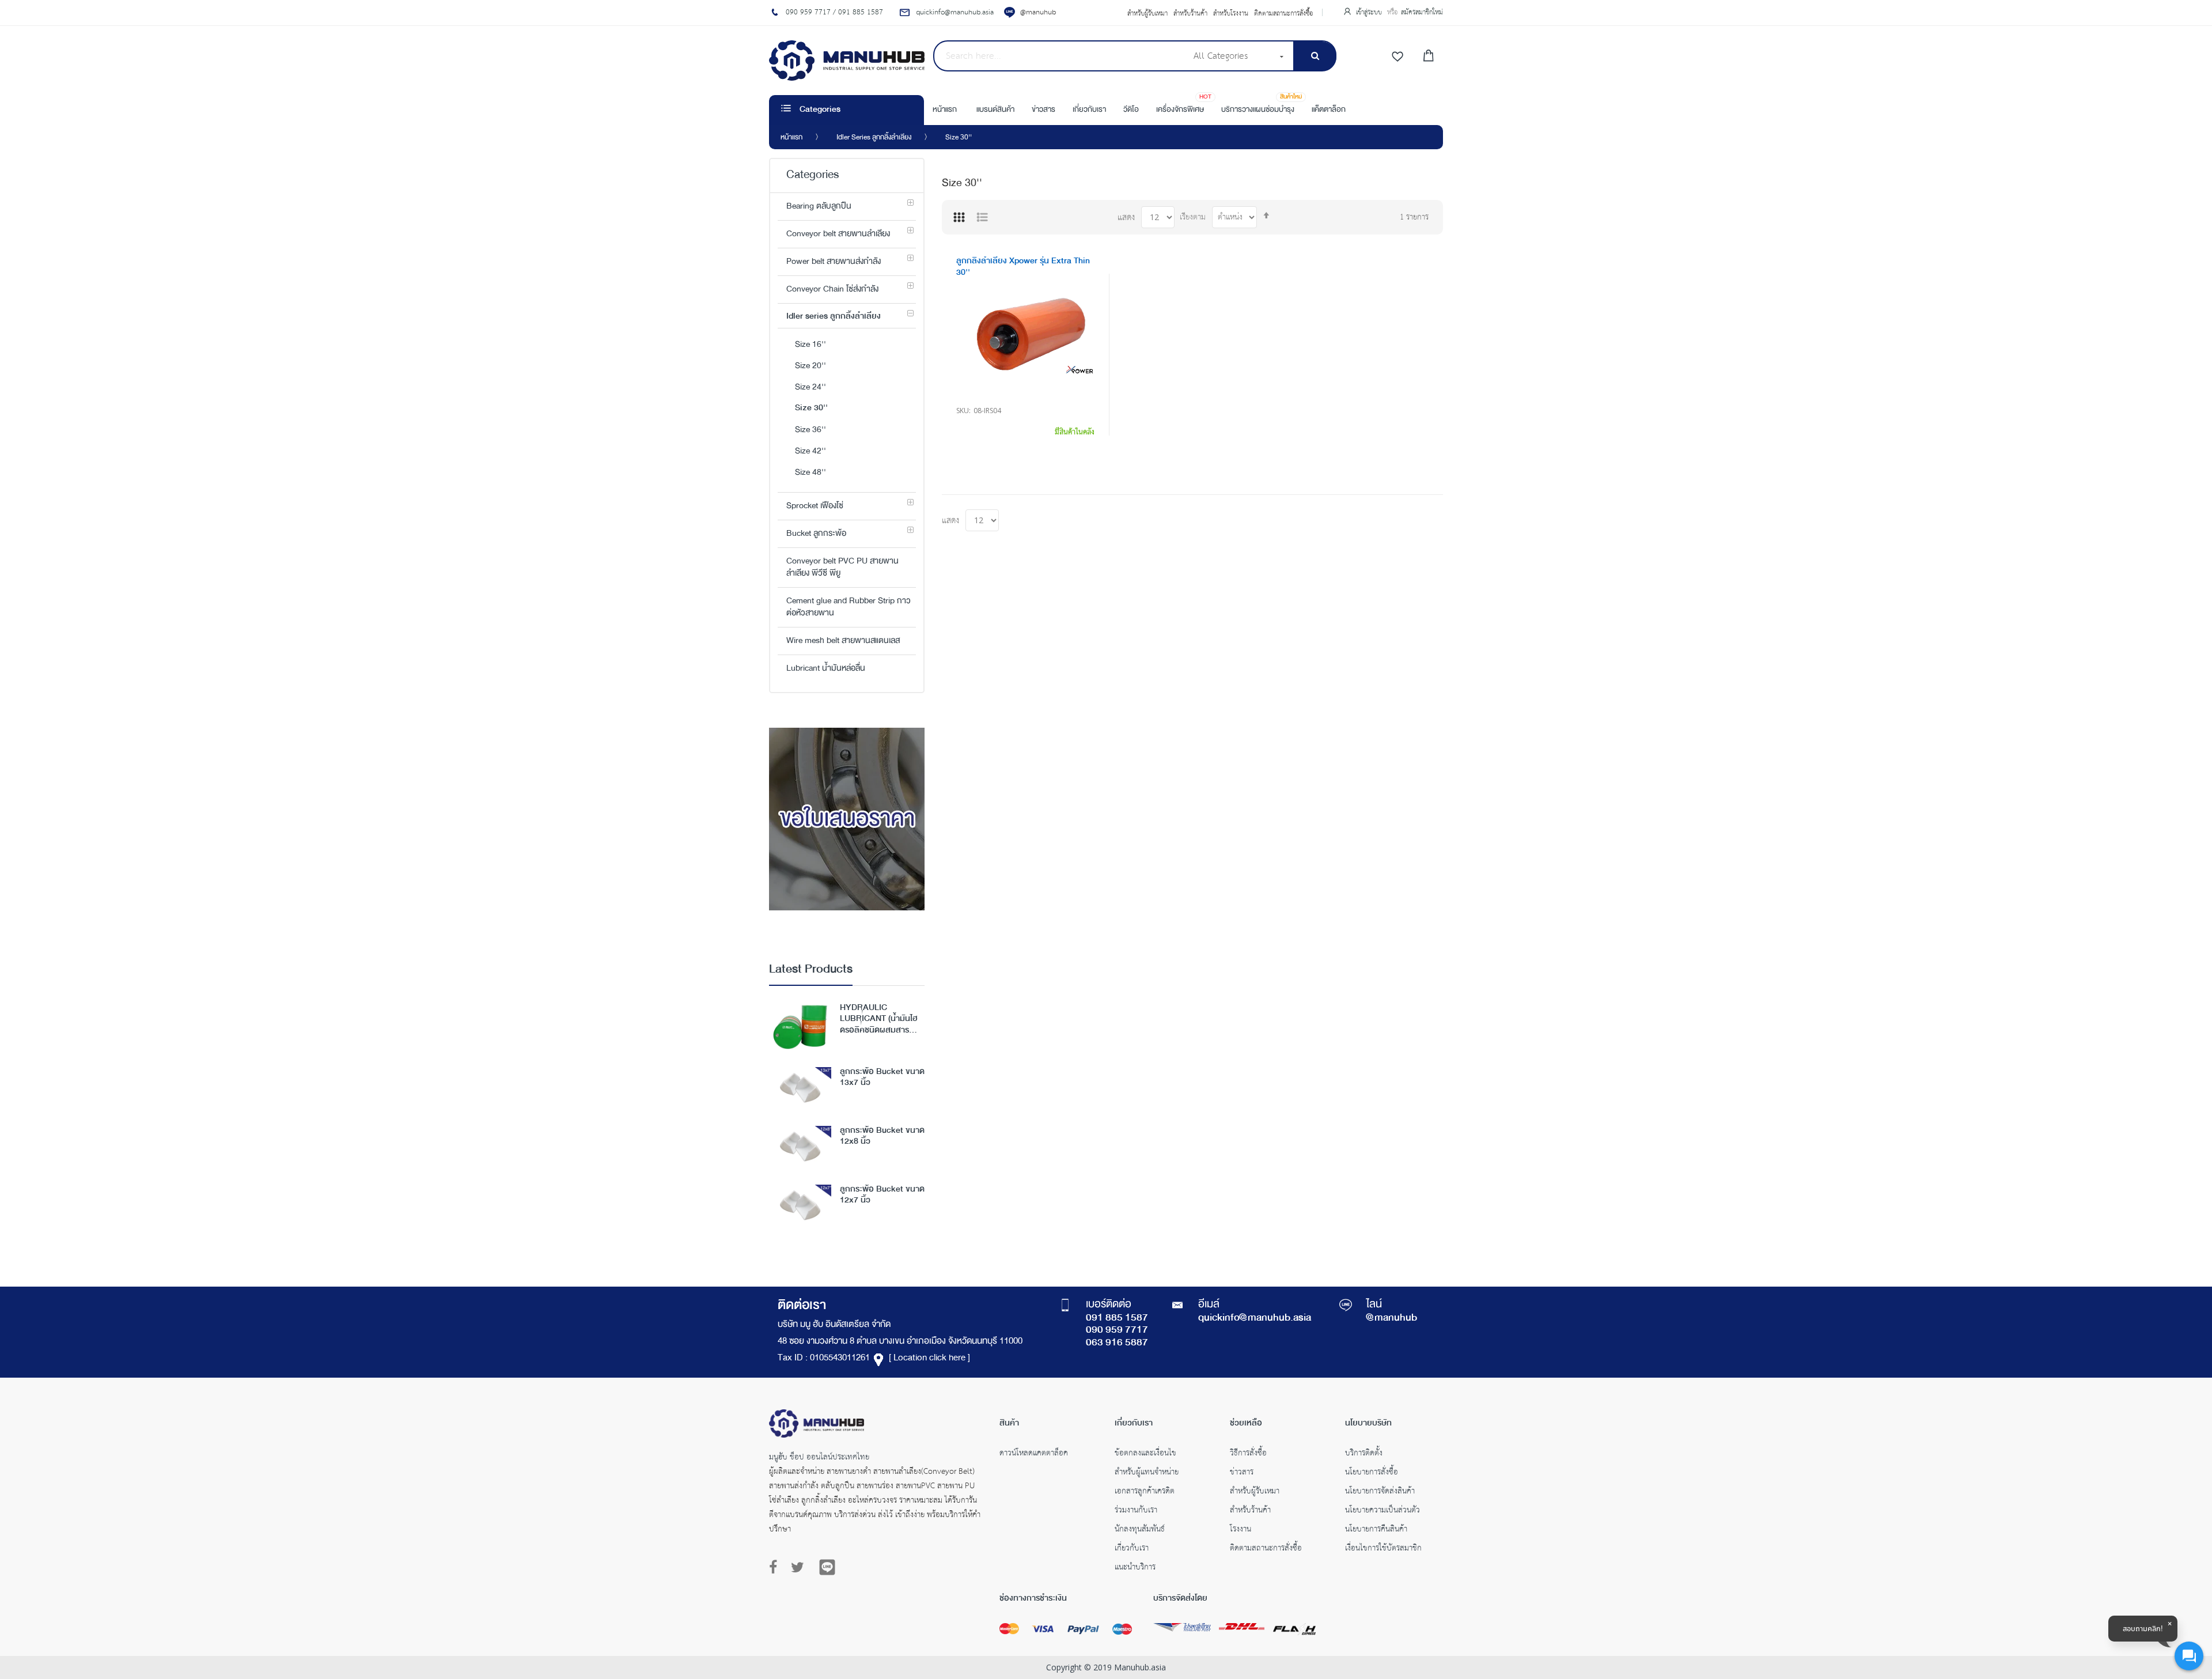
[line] (827, 1567)
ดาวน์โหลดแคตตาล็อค (1034, 1454)
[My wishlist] (1397, 57)
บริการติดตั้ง (1364, 1454)
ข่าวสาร (1242, 1473)
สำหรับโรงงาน (1231, 14)
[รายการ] (982, 217)
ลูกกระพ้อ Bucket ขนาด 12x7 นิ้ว (882, 1196)
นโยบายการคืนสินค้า (1376, 1530)
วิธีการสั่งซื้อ (1248, 1454)
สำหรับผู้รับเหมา (1147, 14)
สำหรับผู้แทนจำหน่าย (1147, 1473)
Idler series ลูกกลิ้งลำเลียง (874, 138)
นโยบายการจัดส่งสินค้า (1380, 1492)
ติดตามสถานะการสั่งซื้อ (1284, 14)
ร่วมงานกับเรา (1136, 1511)
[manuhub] (847, 60)
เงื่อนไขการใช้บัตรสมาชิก (1383, 1549)
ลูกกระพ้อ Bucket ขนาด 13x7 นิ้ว (882, 1078)
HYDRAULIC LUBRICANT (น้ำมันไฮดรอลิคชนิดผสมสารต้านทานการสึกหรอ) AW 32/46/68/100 (882, 1019)
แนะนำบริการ (1135, 1568)
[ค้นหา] (1315, 56)
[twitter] (798, 1568)
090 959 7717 (1117, 1330)
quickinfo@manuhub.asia (1255, 1318)
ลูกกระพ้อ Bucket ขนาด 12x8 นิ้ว (882, 1137)
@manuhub (1038, 12)
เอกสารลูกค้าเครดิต (1145, 1492)
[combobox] (1060, 56)
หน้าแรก (791, 138)
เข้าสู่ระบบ (1370, 12)
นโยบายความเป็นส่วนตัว (1382, 1511)
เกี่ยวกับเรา (1132, 1549)
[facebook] (776, 1568)
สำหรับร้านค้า (1190, 14)
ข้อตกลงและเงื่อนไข (1145, 1454)
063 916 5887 (1117, 1343)
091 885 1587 (1117, 1318)
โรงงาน (1241, 1530)
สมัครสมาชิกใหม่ (1422, 12)
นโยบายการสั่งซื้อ (1372, 1473)
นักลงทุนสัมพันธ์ (1140, 1530)
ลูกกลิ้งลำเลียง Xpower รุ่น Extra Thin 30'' (1023, 267)
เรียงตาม (1193, 218)
